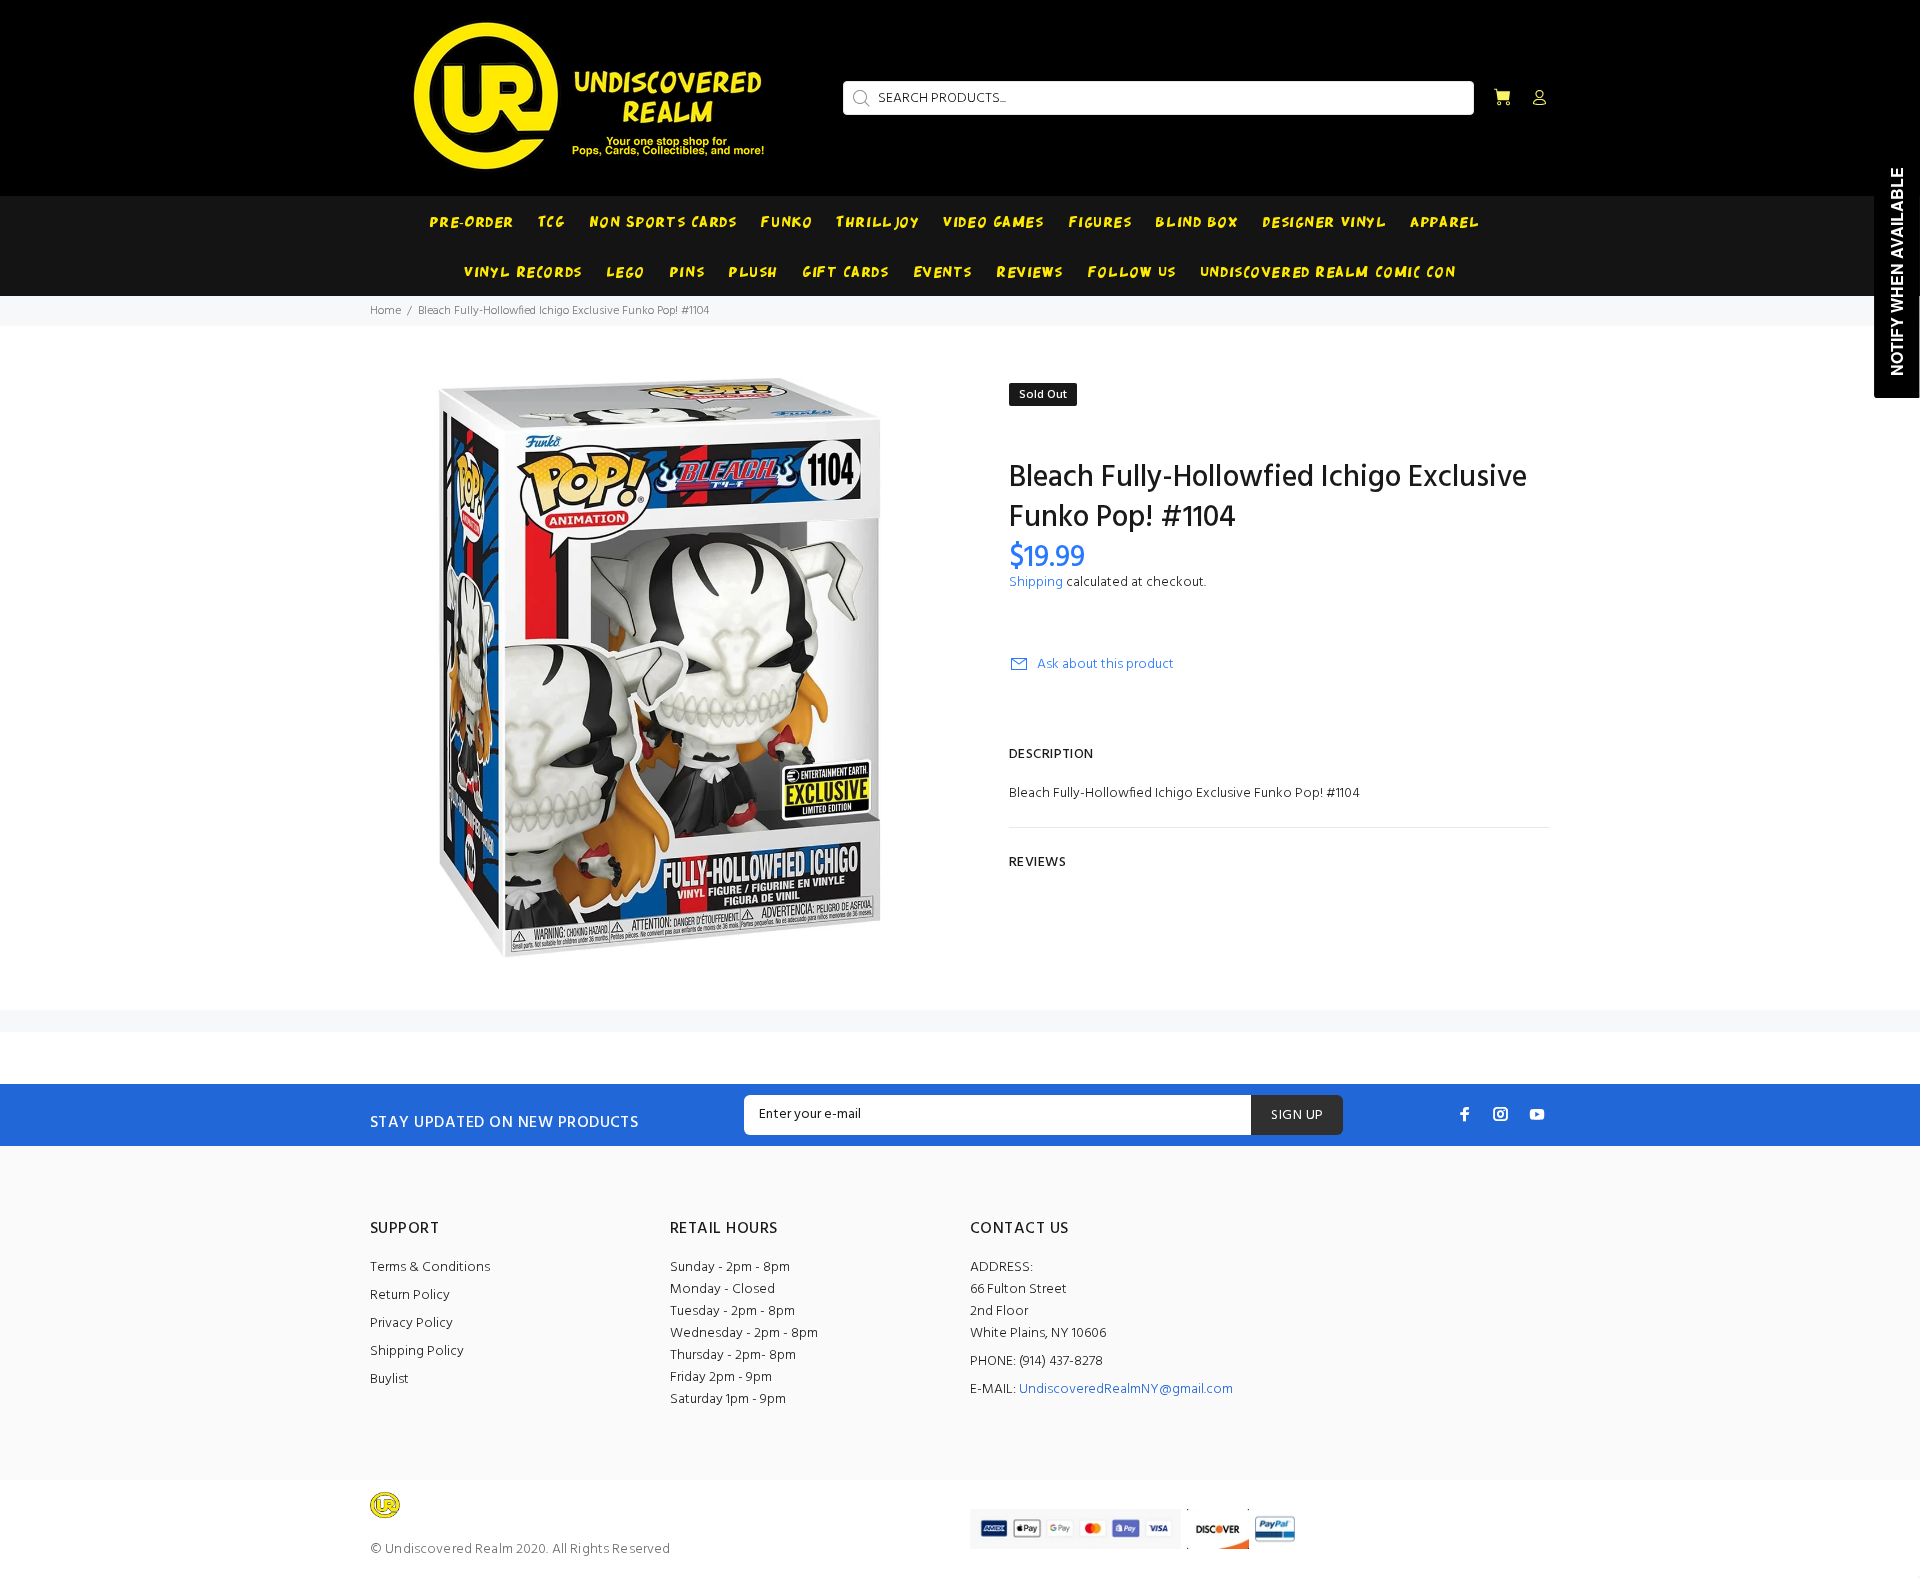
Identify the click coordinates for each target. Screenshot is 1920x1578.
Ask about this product (1105, 664)
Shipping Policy (417, 1351)
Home (385, 311)
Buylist (389, 1379)
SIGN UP (1297, 1115)
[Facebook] (1465, 1114)
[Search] (859, 98)
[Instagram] (1501, 1114)
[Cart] (1502, 98)
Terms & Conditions (430, 1267)
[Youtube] (1537, 1114)
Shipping (1036, 582)
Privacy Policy (411, 1323)
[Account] (1535, 99)
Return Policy (410, 1295)
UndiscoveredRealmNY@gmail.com (1126, 1389)
